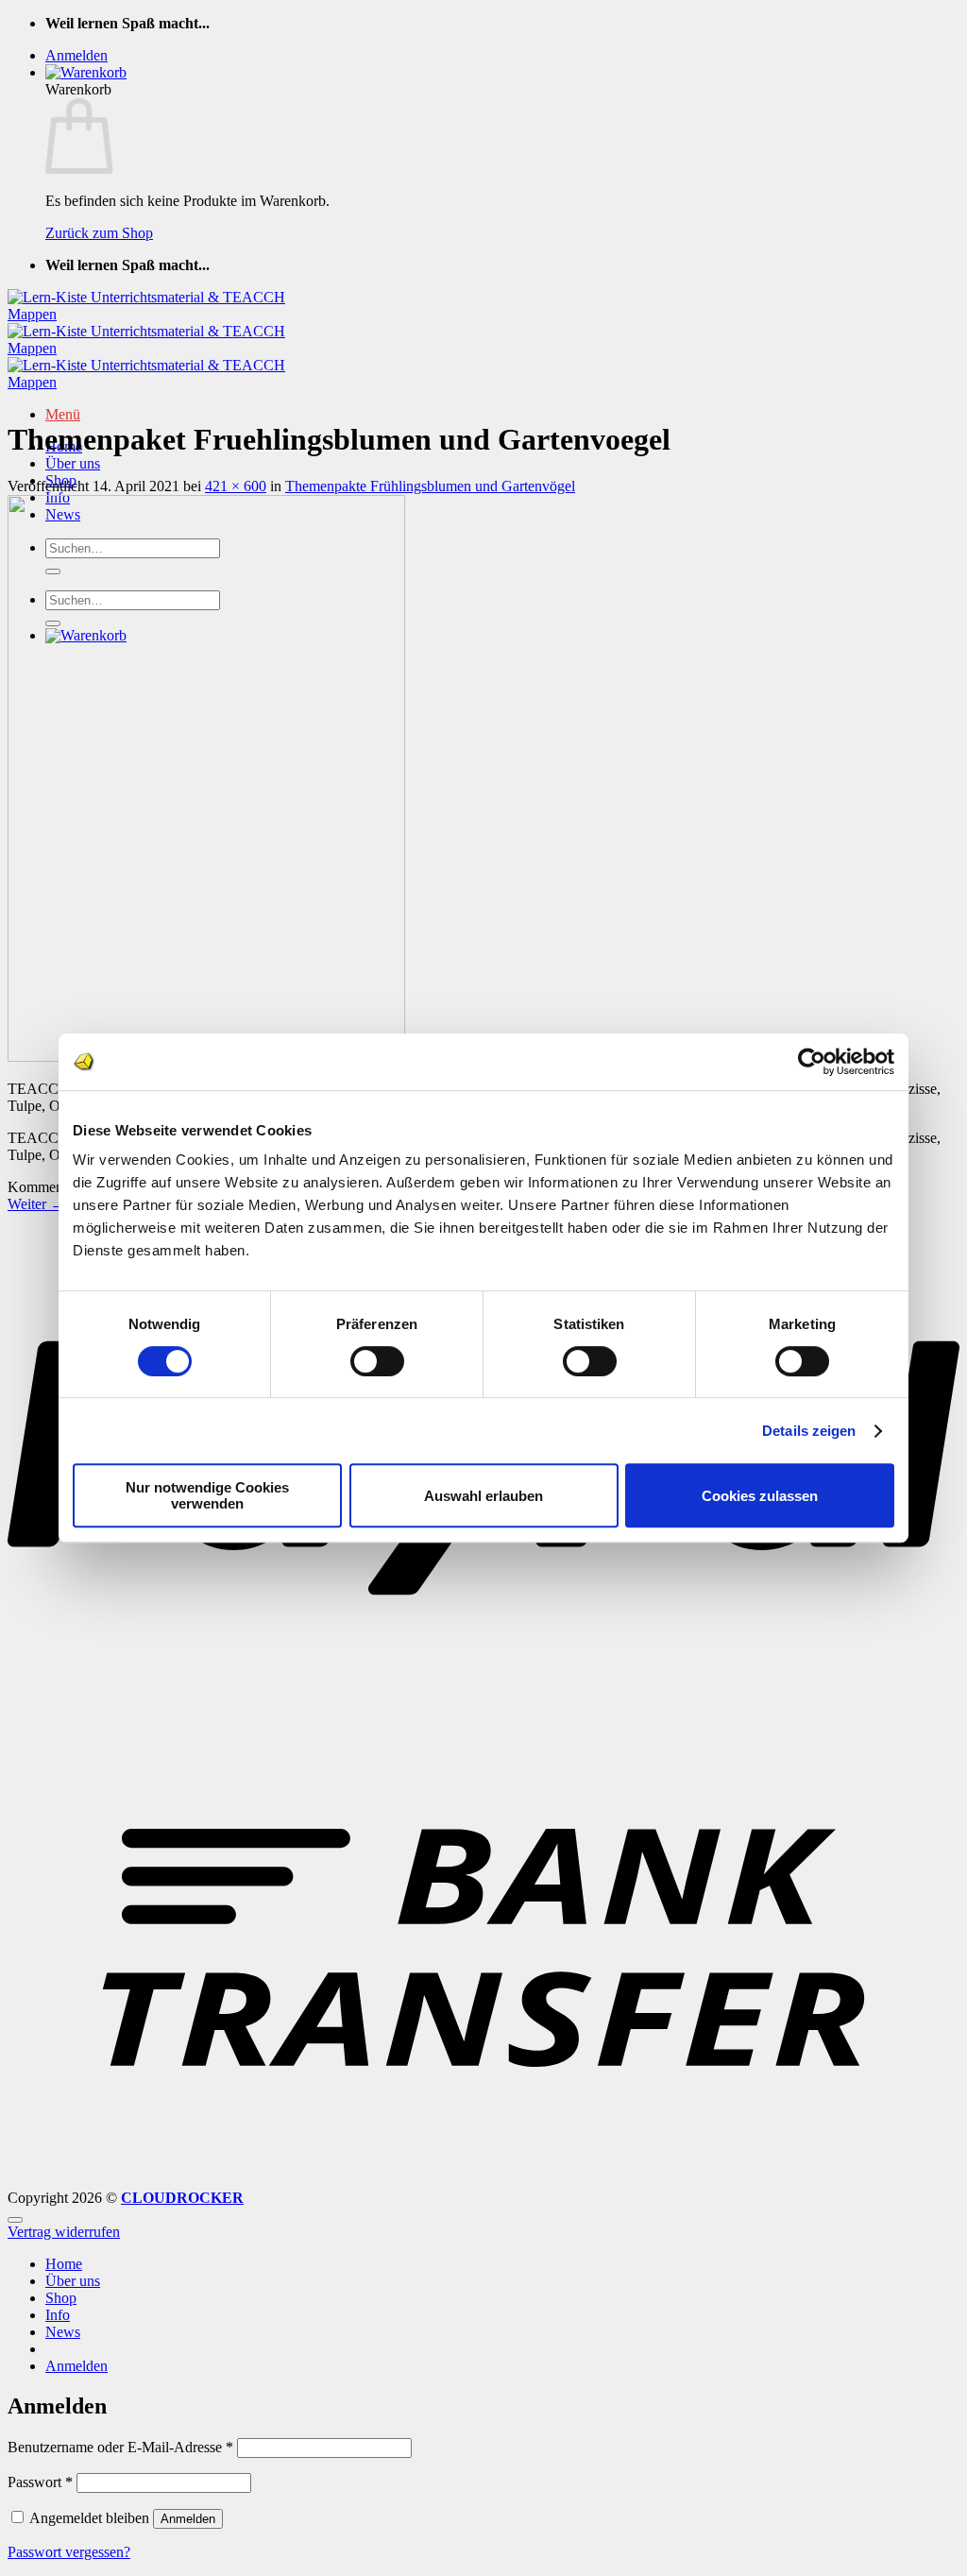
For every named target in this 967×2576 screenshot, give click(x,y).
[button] (76, 55)
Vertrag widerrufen (64, 2232)
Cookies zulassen (760, 1496)
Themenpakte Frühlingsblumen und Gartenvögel (430, 486)
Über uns (73, 463)
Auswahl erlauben (483, 1496)
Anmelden (188, 2519)
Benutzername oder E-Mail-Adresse (120, 2447)
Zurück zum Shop (99, 233)
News (63, 2332)
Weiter (36, 1204)
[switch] (377, 1361)
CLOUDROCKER (182, 2198)
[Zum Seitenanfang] (15, 2220)
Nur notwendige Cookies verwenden (207, 1495)
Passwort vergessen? (69, 2552)
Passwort (40, 2482)
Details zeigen (809, 1431)
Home (64, 2264)
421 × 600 (236, 486)
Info (58, 2315)
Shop (61, 2298)
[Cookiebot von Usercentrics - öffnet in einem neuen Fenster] (812, 1062)
